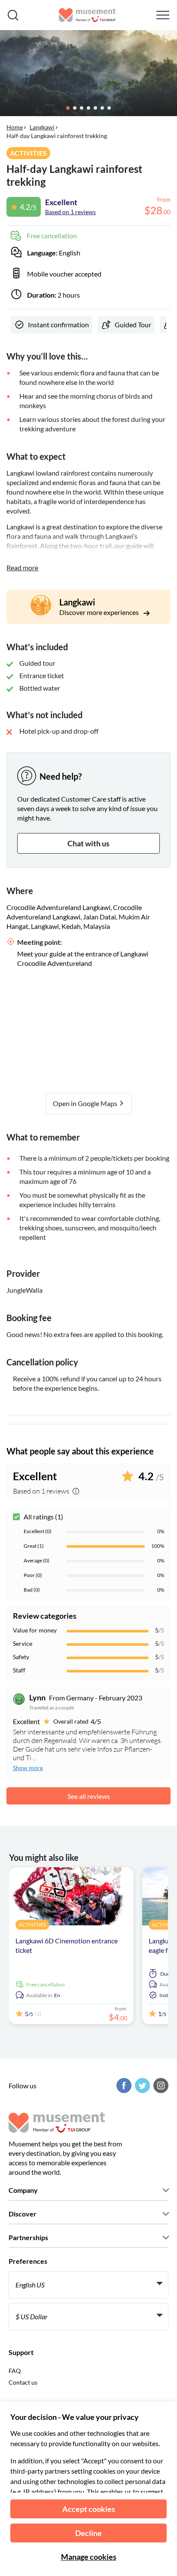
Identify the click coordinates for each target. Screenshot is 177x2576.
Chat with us (88, 843)
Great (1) (34, 1546)
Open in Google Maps (86, 1103)
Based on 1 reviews (70, 212)
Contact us (23, 2382)
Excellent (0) (38, 1531)
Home (15, 127)
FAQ (15, 2371)
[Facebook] (123, 2086)
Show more (28, 1768)
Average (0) (37, 1560)
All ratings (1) (43, 1517)
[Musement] (87, 15)
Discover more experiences (100, 612)
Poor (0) (33, 1575)
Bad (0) (32, 1590)
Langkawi (42, 127)
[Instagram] (160, 2086)
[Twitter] (141, 2086)
